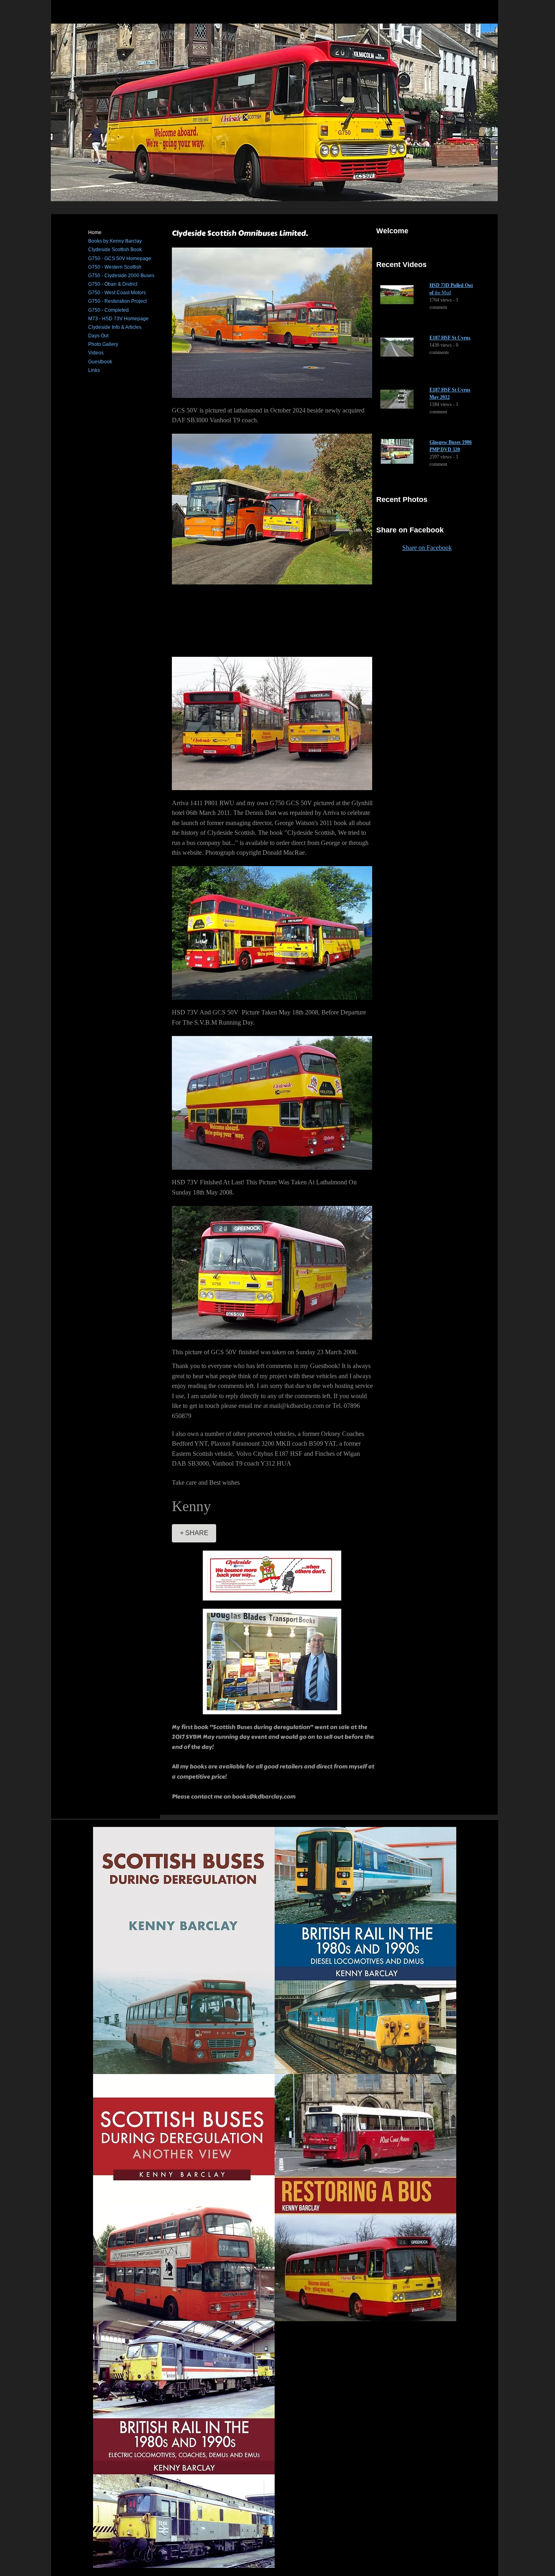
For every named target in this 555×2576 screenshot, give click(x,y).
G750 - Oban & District (113, 284)
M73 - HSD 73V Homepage (118, 319)
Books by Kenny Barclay (115, 241)
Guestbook (100, 362)
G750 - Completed (108, 310)
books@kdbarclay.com (264, 1797)
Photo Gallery (103, 344)
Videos (96, 353)
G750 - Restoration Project (117, 301)
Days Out (98, 336)
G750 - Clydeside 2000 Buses (121, 276)
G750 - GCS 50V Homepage (120, 258)
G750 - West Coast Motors (117, 293)
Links (94, 370)
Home (95, 232)
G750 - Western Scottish (115, 267)
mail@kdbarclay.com (297, 1406)
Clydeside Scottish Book (115, 250)
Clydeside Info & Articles (115, 327)
